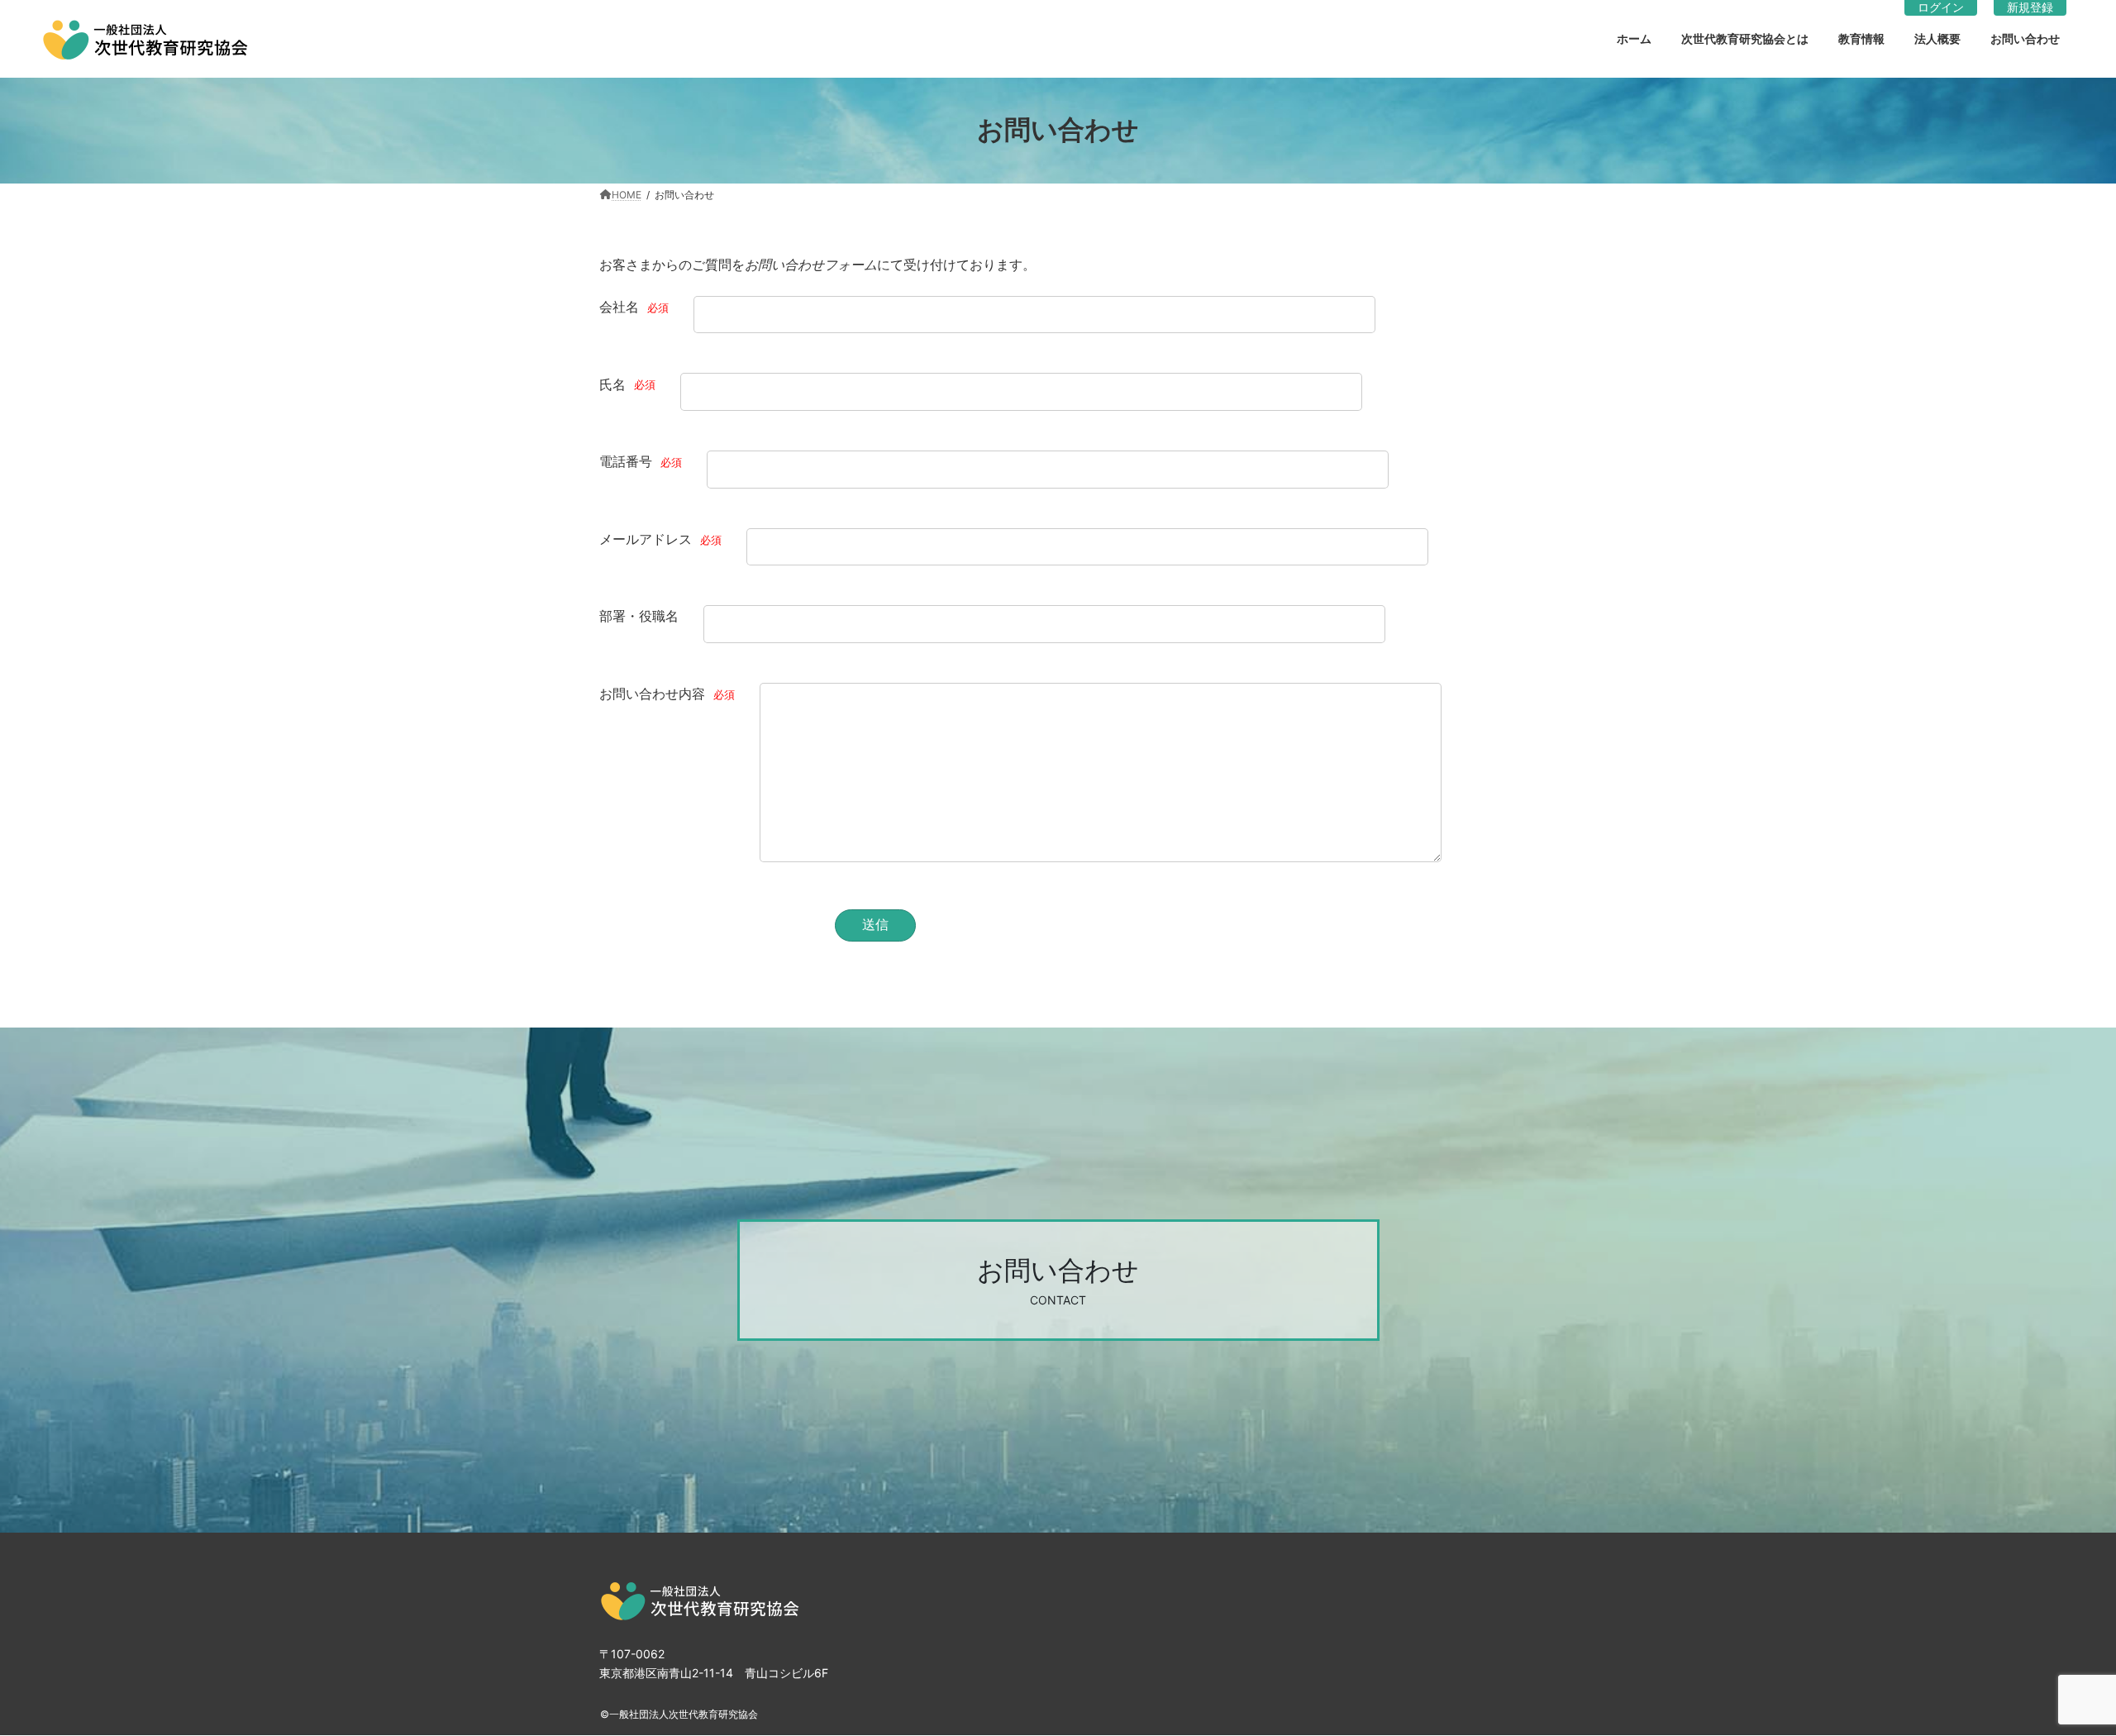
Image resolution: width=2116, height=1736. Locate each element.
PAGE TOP (2049, 1659)
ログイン (1941, 7)
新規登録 (2030, 7)
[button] (1058, 1281)
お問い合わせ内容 (667, 694)
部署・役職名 (639, 616)
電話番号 (641, 461)
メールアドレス (660, 539)
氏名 (627, 384)
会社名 (634, 307)
